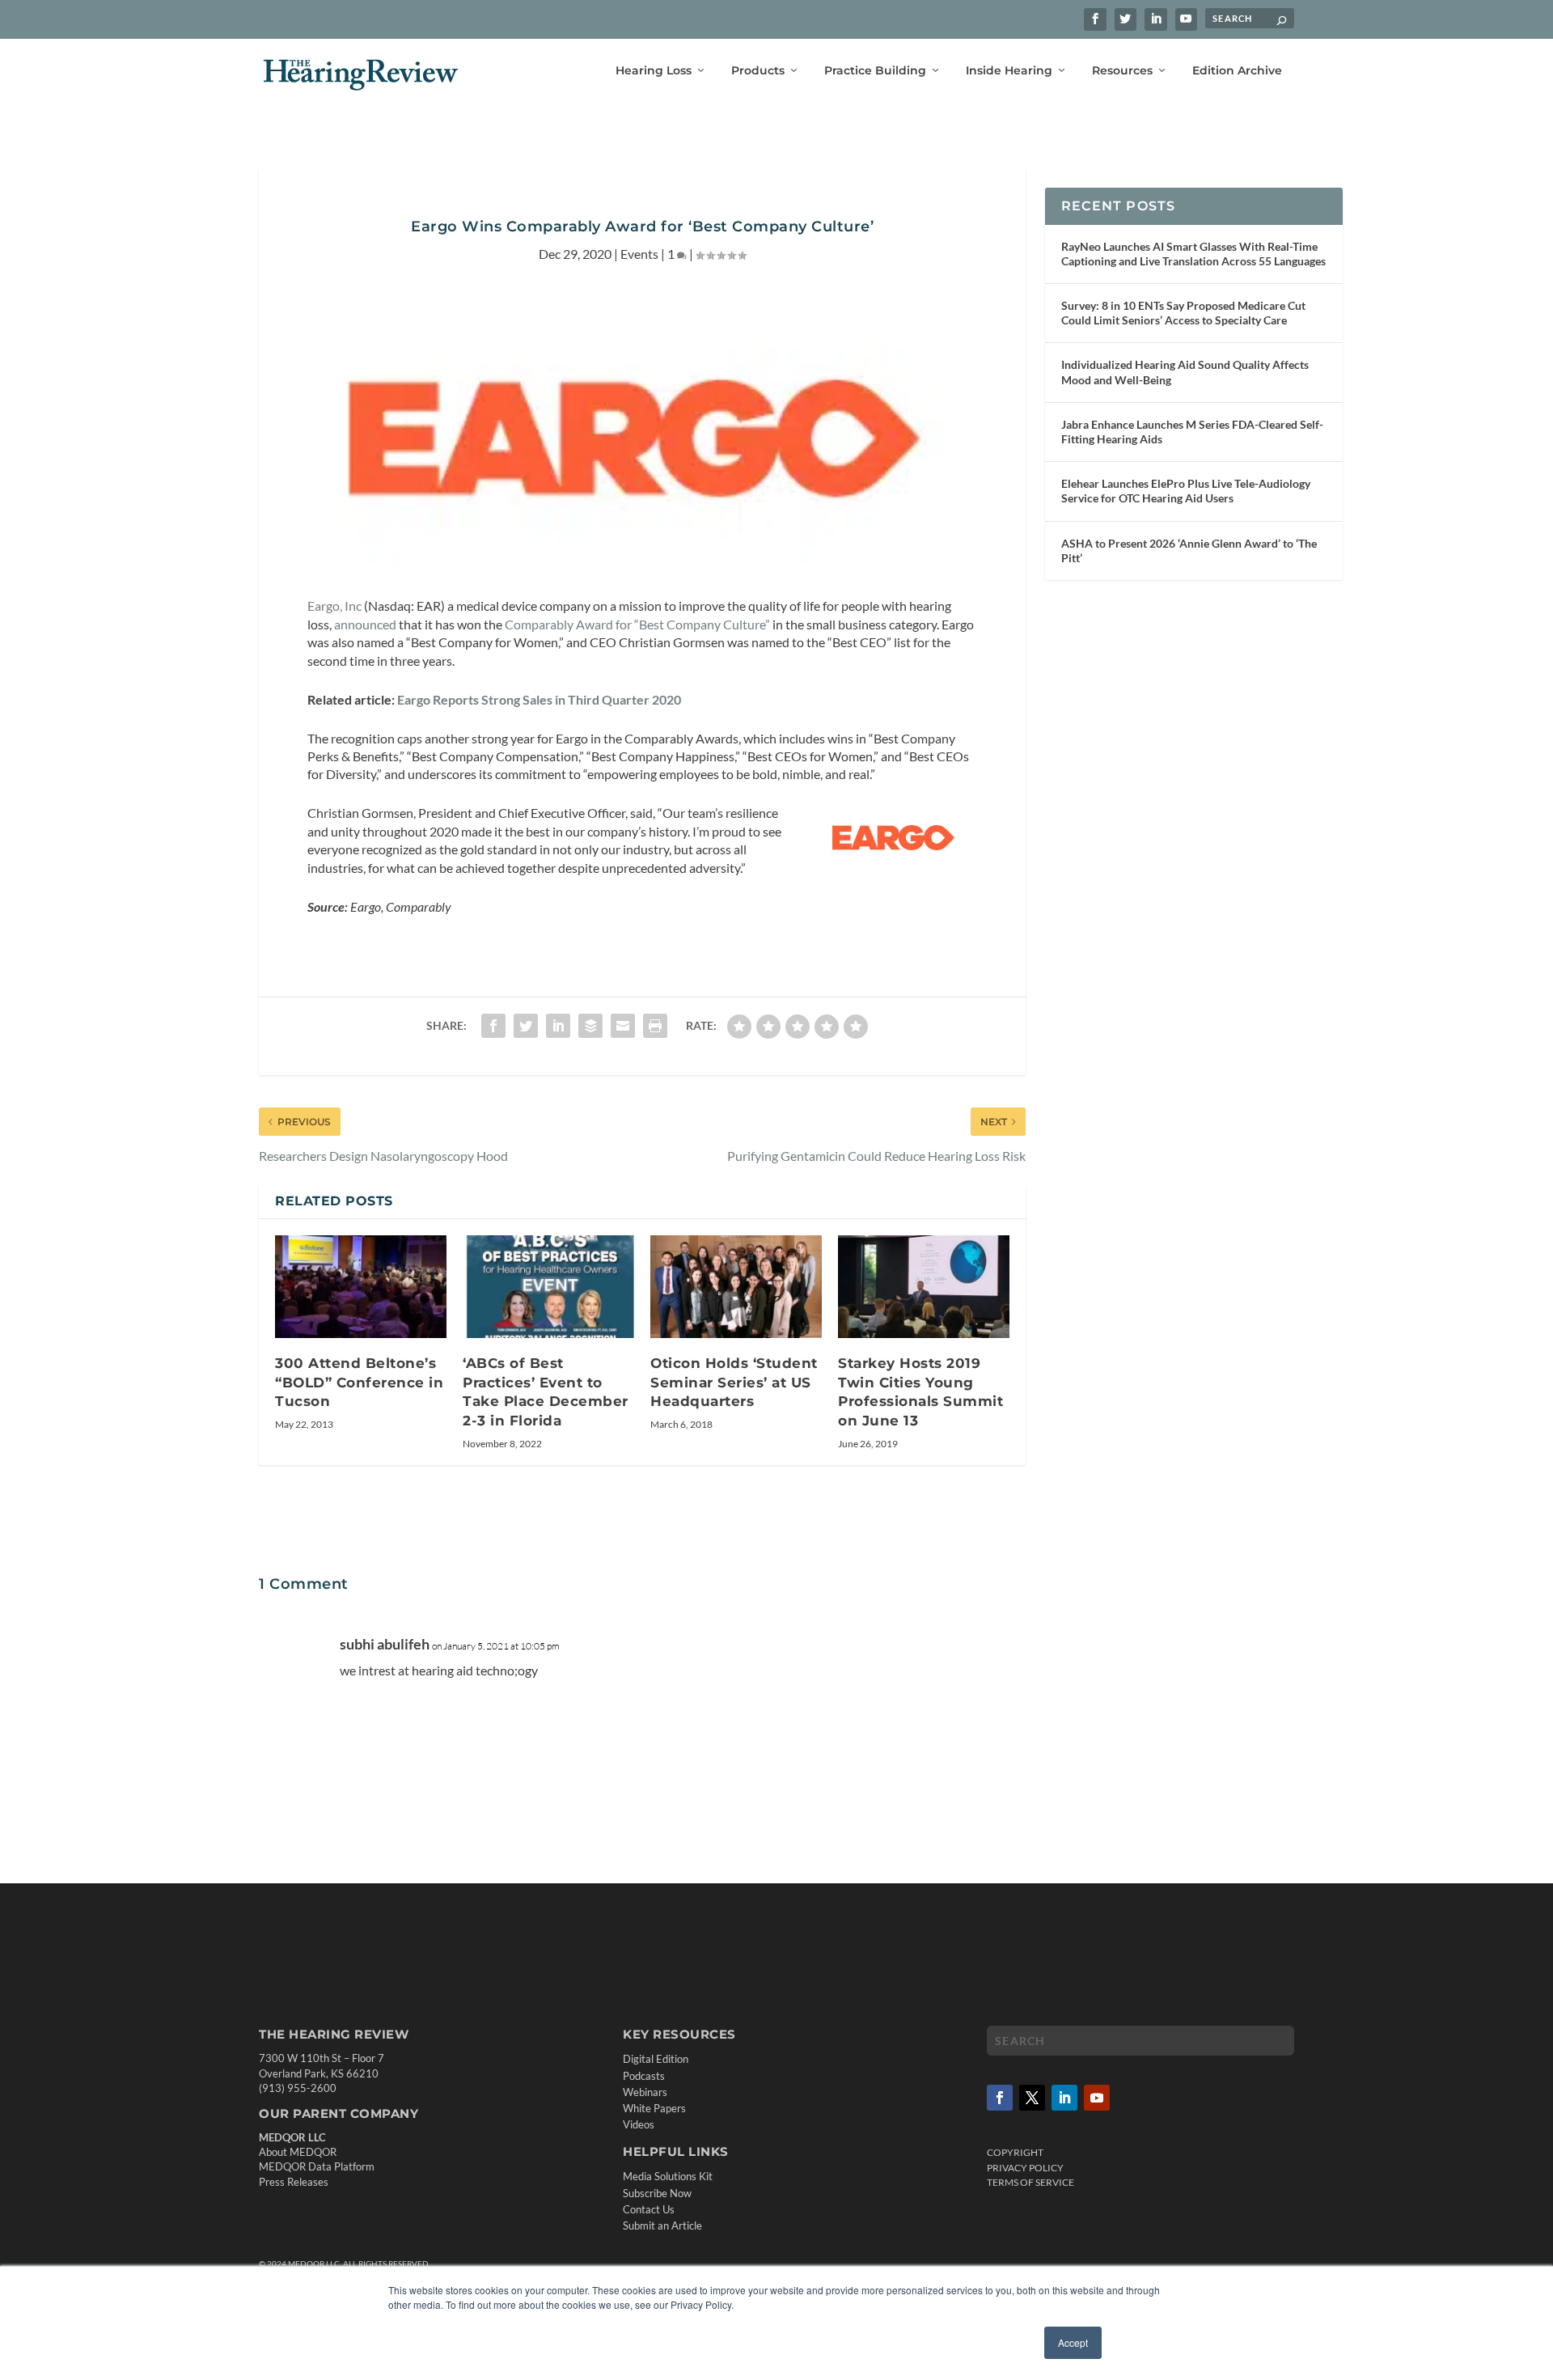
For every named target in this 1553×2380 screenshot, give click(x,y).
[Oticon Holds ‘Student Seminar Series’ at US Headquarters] (736, 1287)
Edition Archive (1237, 71)
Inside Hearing (1009, 71)
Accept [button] (1073, 2342)
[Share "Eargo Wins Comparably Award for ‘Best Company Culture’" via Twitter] (526, 1026)
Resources (1122, 71)
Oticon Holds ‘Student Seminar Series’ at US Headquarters (734, 1382)
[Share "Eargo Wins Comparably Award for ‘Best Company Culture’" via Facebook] (493, 1026)
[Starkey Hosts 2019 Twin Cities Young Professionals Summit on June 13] (924, 1287)
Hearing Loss (654, 71)
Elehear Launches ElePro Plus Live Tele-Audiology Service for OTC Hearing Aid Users (1186, 491)
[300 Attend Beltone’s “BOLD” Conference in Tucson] (361, 1287)
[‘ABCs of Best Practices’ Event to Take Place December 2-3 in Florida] (548, 1287)
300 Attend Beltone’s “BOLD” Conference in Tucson (359, 1382)
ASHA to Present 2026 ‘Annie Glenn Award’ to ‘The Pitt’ (1189, 551)
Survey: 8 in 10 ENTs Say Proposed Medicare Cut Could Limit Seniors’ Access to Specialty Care (1183, 313)
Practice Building (875, 71)
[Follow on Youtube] (1097, 2098)
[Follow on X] (1032, 2098)
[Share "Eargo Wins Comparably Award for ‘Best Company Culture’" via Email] (623, 1026)
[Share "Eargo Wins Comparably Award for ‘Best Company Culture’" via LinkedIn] (558, 1026)
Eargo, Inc (334, 606)
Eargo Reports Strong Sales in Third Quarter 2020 (538, 699)
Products (758, 71)
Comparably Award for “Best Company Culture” (636, 624)
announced (365, 624)
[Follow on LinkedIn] (1064, 2098)
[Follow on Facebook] (1000, 2098)
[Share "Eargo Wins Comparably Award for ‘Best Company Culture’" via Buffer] (590, 1026)
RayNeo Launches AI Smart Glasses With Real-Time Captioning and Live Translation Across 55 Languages (1193, 254)
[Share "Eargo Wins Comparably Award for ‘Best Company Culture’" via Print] (655, 1026)
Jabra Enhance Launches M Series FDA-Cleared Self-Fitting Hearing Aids (1192, 432)
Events (639, 254)
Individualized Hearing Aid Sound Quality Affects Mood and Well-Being (1185, 372)
